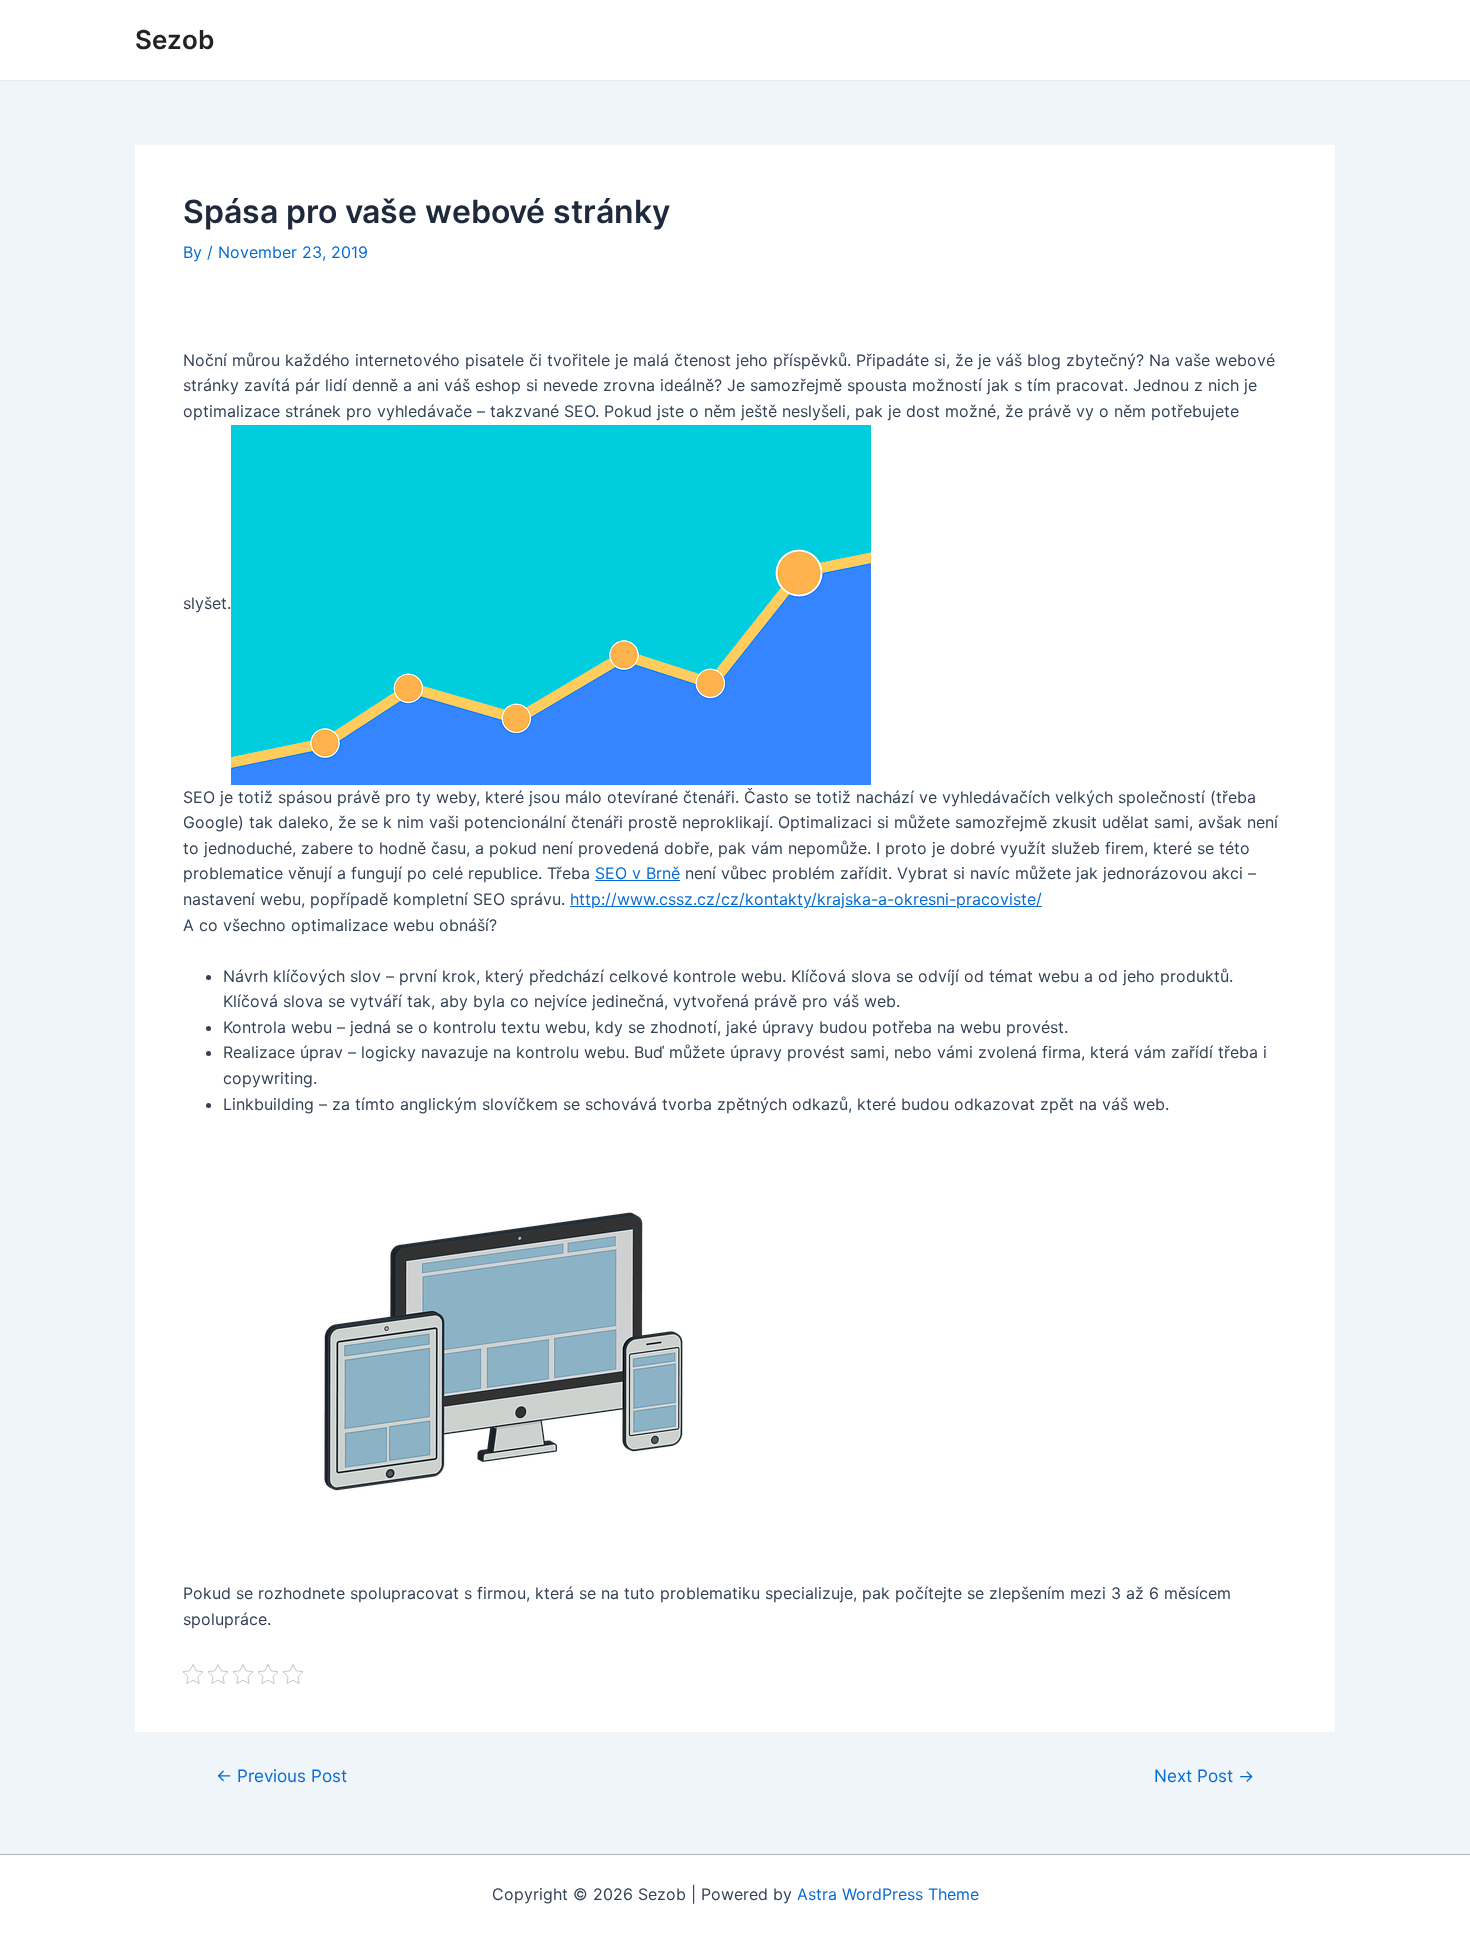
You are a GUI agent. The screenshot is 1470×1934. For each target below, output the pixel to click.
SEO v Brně (637, 873)
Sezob (174, 39)
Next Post (1204, 1775)
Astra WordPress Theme (888, 1894)
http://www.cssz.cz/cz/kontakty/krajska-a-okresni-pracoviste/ (806, 899)
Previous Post (281, 1775)
